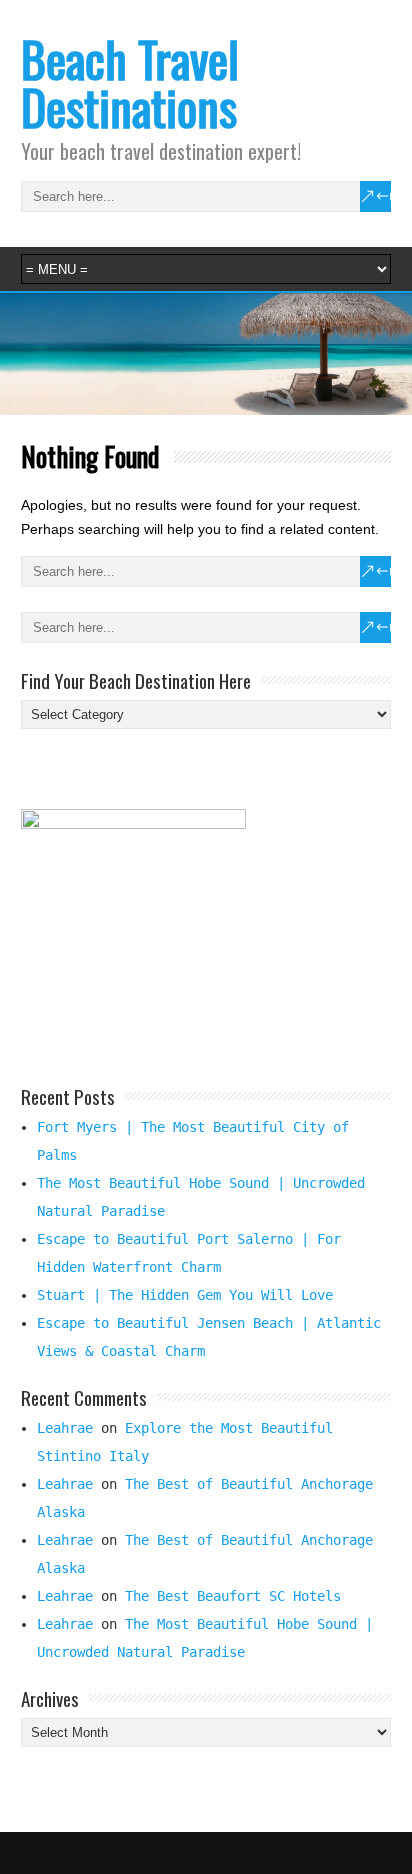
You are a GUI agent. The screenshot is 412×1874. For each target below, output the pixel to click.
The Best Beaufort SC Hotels (233, 1596)
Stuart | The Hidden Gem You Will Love (185, 1295)
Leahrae (65, 1428)
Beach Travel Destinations (130, 82)
